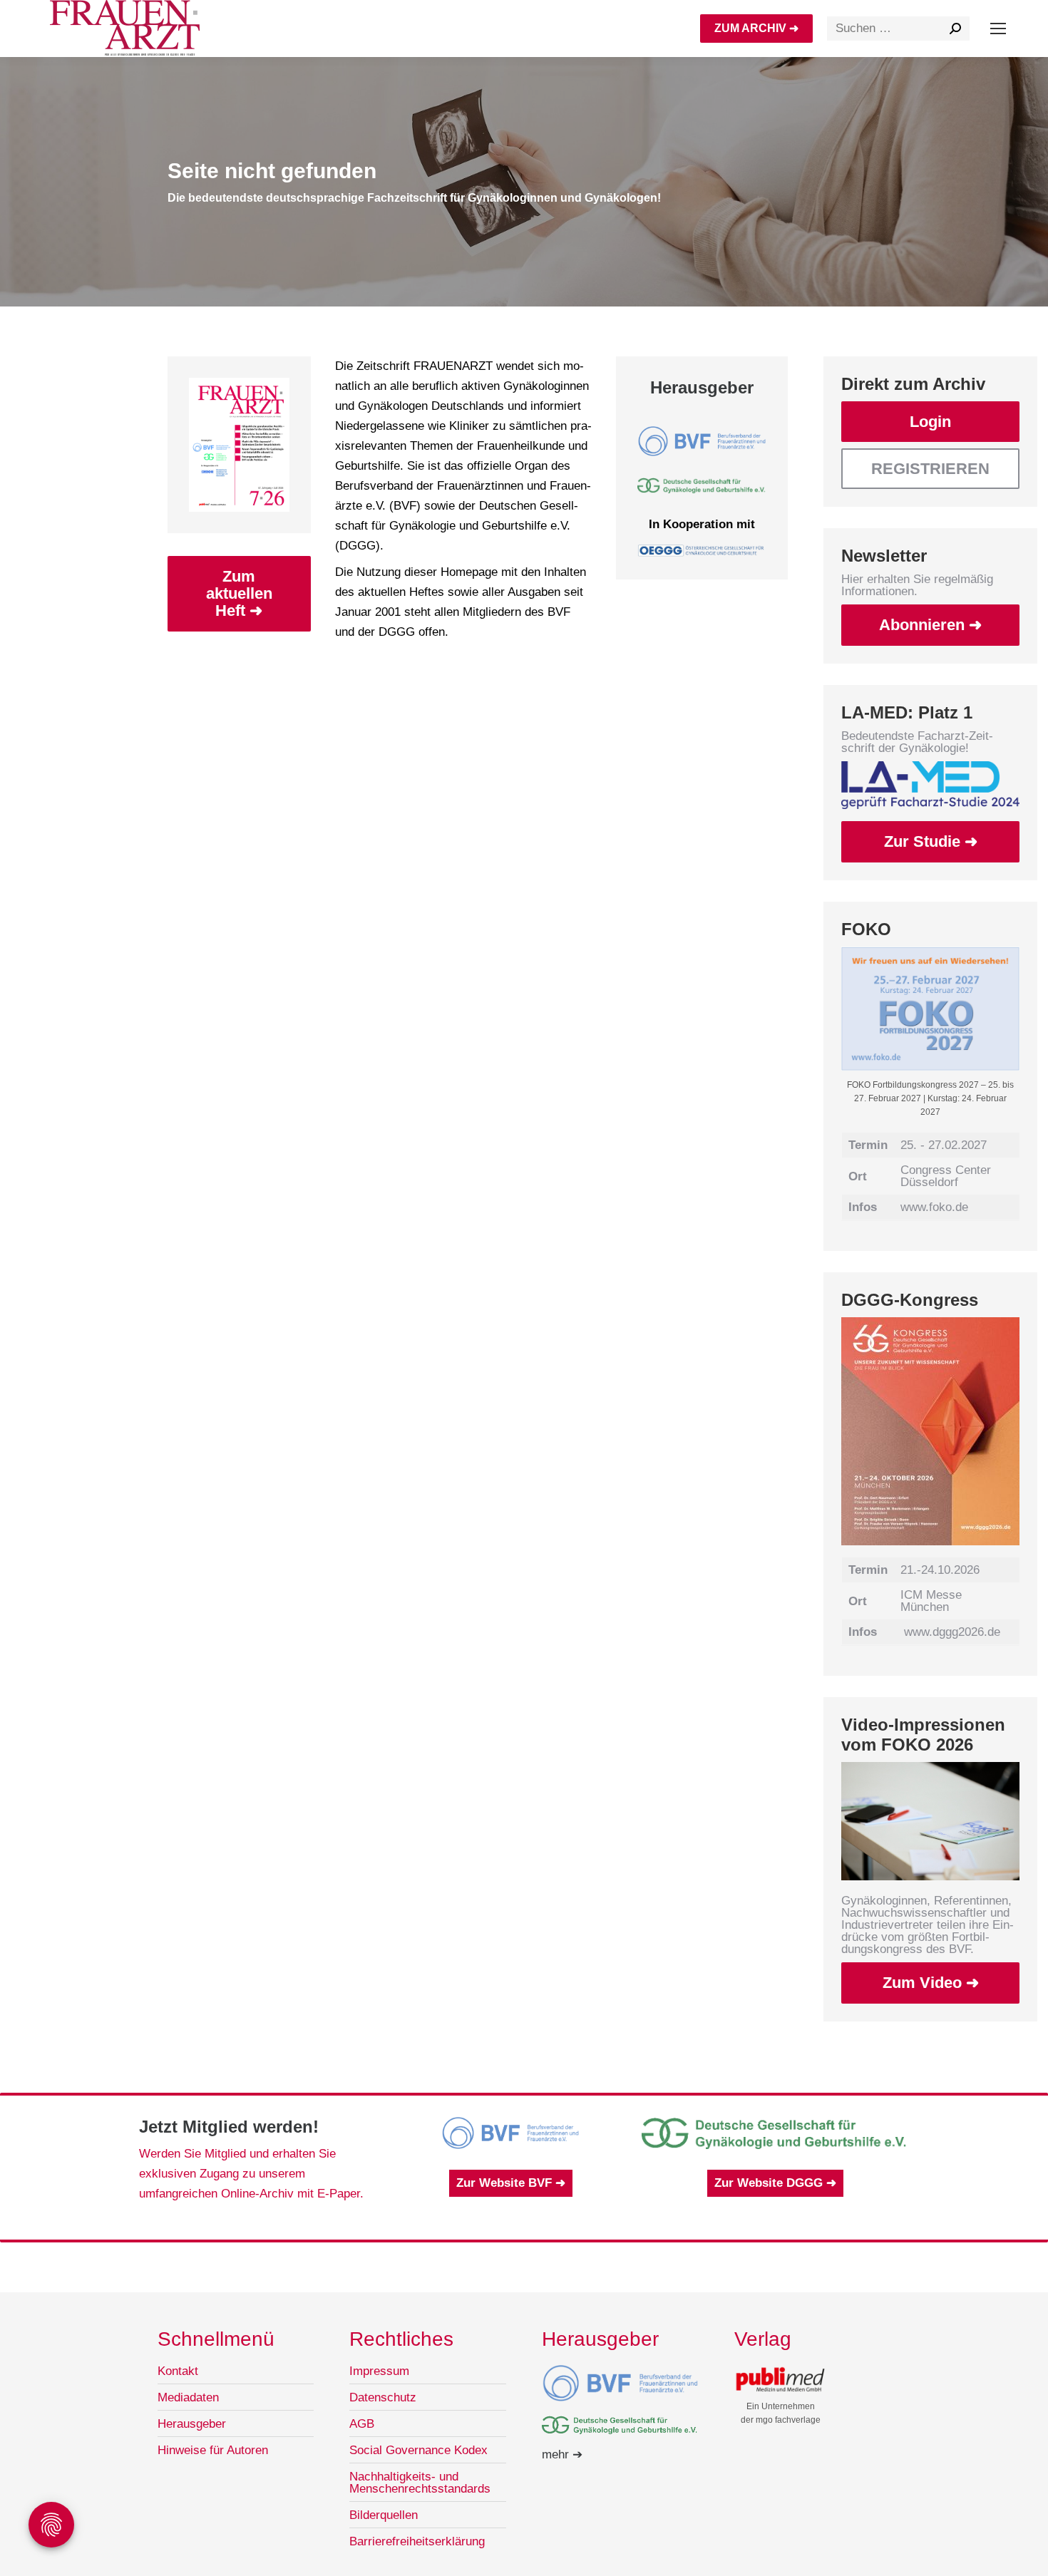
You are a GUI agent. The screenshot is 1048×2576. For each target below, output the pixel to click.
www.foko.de (934, 1207)
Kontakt (178, 2371)
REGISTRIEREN (930, 469)
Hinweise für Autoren (213, 2450)
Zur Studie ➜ (931, 841)
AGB (362, 2424)
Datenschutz (383, 2397)
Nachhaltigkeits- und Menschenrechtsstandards (420, 2483)
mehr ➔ (562, 2454)
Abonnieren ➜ (930, 625)
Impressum (379, 2371)
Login (930, 422)
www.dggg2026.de (952, 1632)
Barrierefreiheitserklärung (417, 2541)
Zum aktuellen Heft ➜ (239, 593)
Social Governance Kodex (418, 2450)
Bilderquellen (384, 2515)
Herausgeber (192, 2424)
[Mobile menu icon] (998, 29)
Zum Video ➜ (931, 1983)
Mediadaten (188, 2397)
